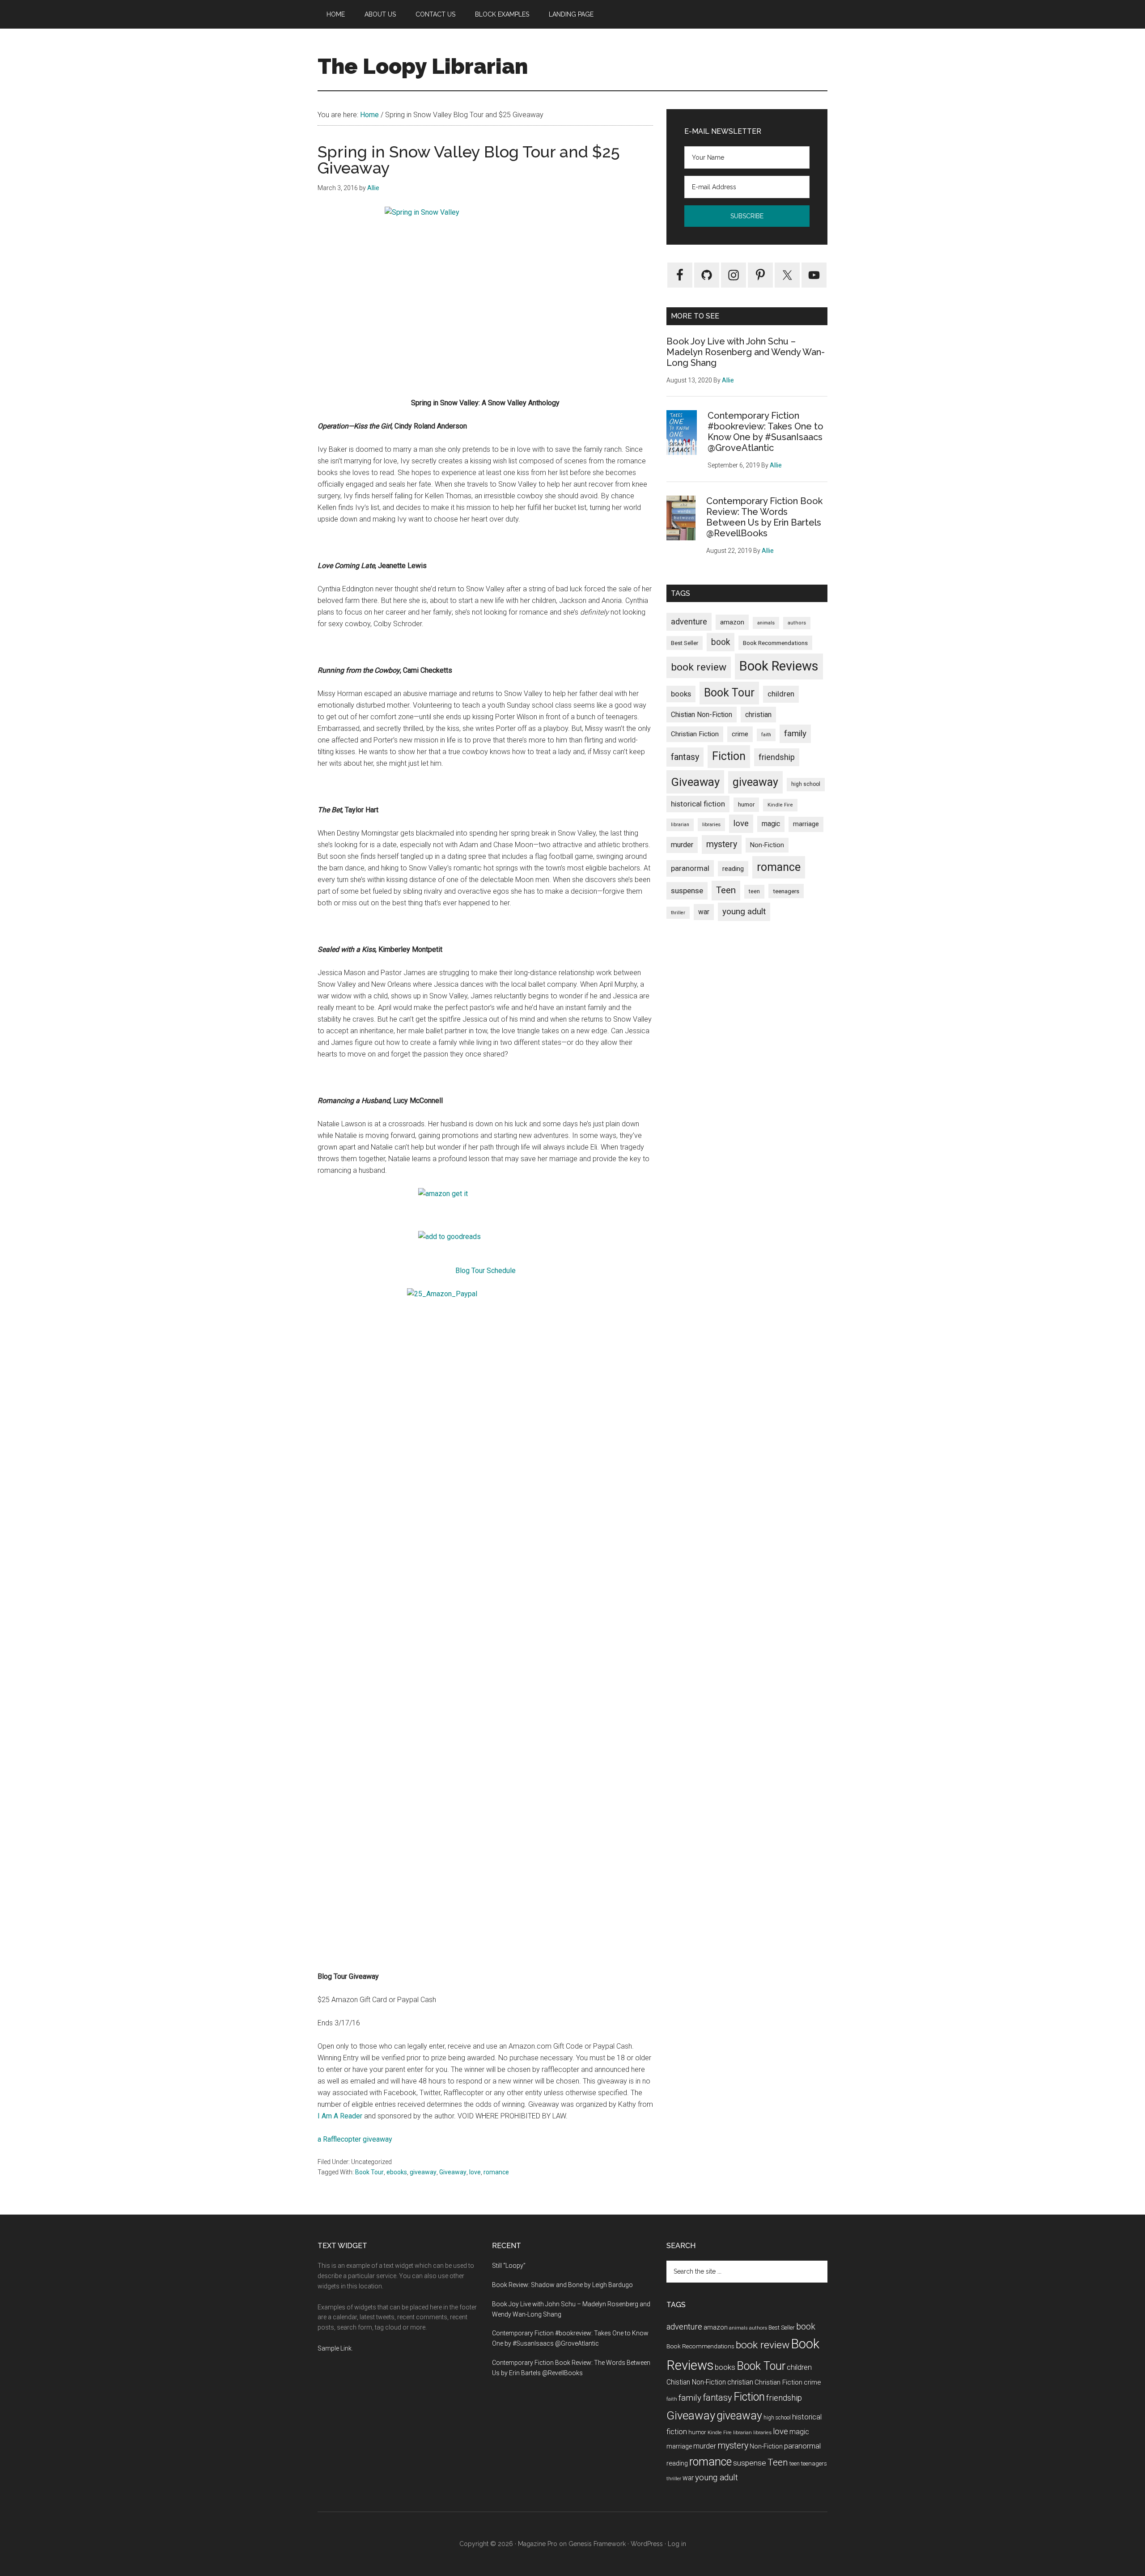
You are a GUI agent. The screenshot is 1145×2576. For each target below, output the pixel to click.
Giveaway (453, 2172)
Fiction (729, 756)
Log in (677, 2544)
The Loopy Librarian (423, 66)
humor (746, 804)
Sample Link (335, 2348)
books (681, 694)
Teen (726, 890)
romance (496, 2172)
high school (806, 784)
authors (797, 623)
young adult (744, 911)
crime (740, 734)
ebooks (397, 2172)
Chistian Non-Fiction (702, 715)
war (704, 912)
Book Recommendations (775, 643)
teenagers (786, 891)
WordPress (647, 2544)
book (721, 642)
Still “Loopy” (509, 2266)
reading (733, 869)
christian (758, 715)
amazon (732, 622)
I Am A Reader (340, 2116)
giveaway (423, 2172)
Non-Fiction (767, 845)
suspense (687, 891)
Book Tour (369, 2172)
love (475, 2172)
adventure (689, 622)
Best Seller (685, 643)
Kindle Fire (780, 805)
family (795, 733)
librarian (680, 825)
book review (699, 667)
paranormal (690, 868)
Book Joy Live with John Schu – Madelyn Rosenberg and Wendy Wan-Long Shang (746, 352)
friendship (777, 757)
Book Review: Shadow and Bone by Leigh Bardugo (562, 2285)
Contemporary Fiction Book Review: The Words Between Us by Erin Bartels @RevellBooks (764, 517)
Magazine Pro (538, 2544)
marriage (806, 824)
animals (766, 623)
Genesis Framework (597, 2544)
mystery (722, 844)
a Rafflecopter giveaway (355, 2139)
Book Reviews (779, 666)
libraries (711, 824)
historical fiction (698, 804)
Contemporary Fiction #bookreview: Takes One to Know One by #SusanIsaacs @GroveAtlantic (765, 432)
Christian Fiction (695, 734)
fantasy (685, 757)
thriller (678, 913)
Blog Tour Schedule (486, 1271)
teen (754, 891)
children (781, 694)
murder (682, 845)
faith (766, 735)
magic (771, 824)
